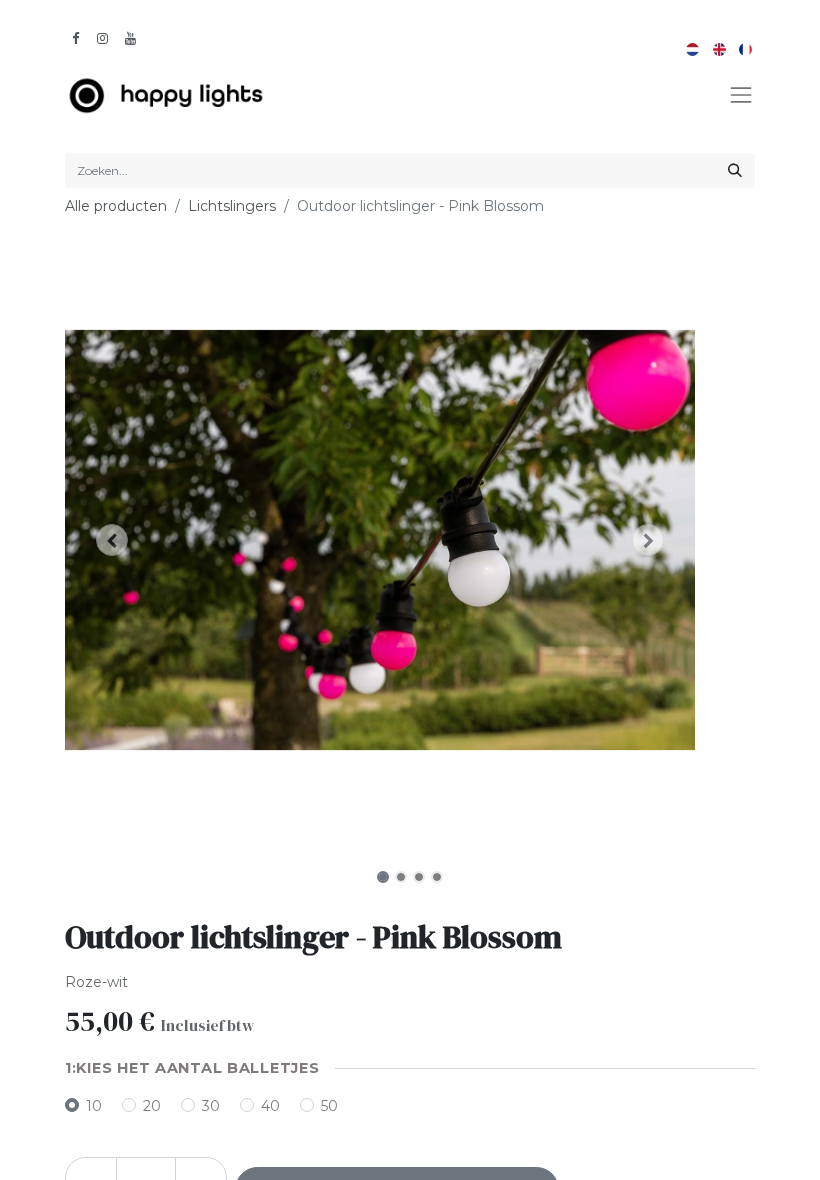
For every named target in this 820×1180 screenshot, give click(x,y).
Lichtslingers (232, 206)
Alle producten (116, 206)
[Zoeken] (735, 170)
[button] (112, 540)
